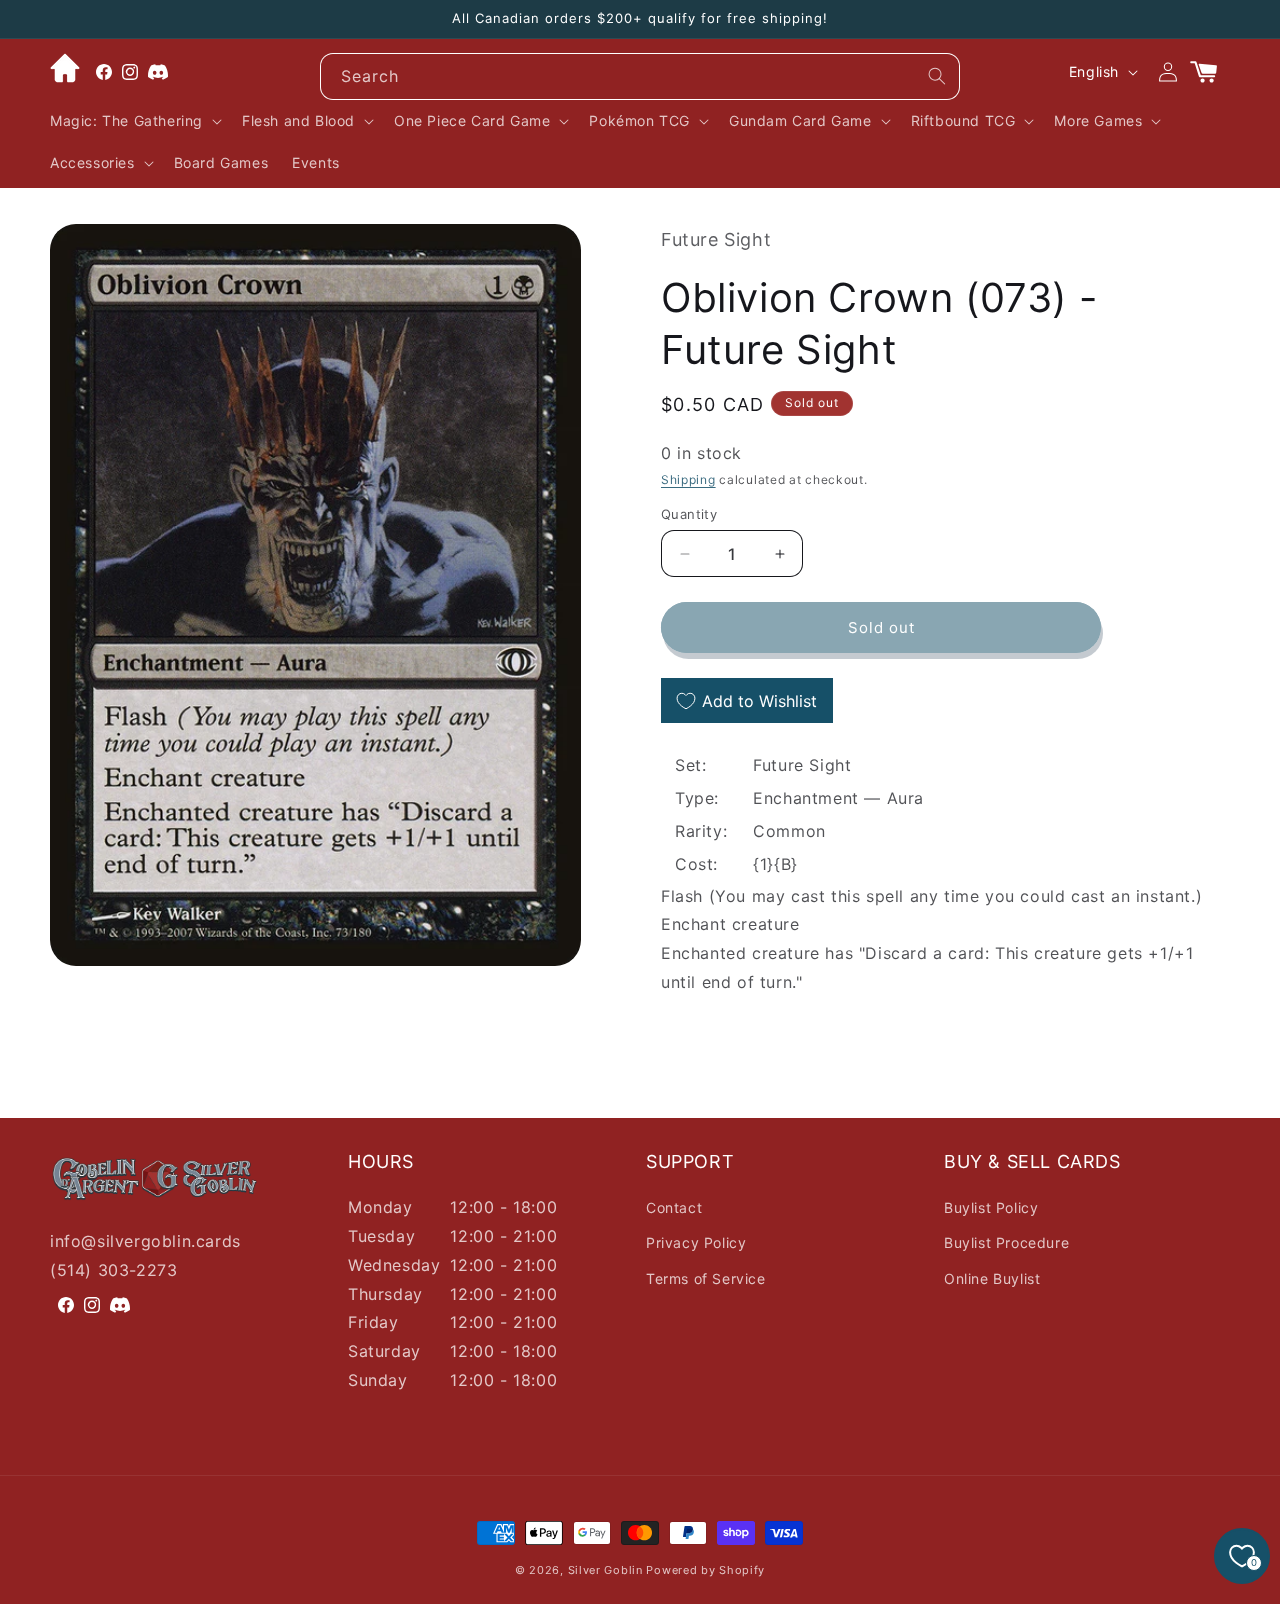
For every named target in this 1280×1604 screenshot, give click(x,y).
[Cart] (1212, 72)
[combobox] (640, 76)
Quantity (689, 514)
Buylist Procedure (1006, 1242)
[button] (134, 121)
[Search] (937, 76)
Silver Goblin (605, 1570)
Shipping (688, 479)
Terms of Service (706, 1278)
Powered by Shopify (705, 1570)
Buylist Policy (991, 1207)
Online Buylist (992, 1278)
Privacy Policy (696, 1242)
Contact (674, 1207)
